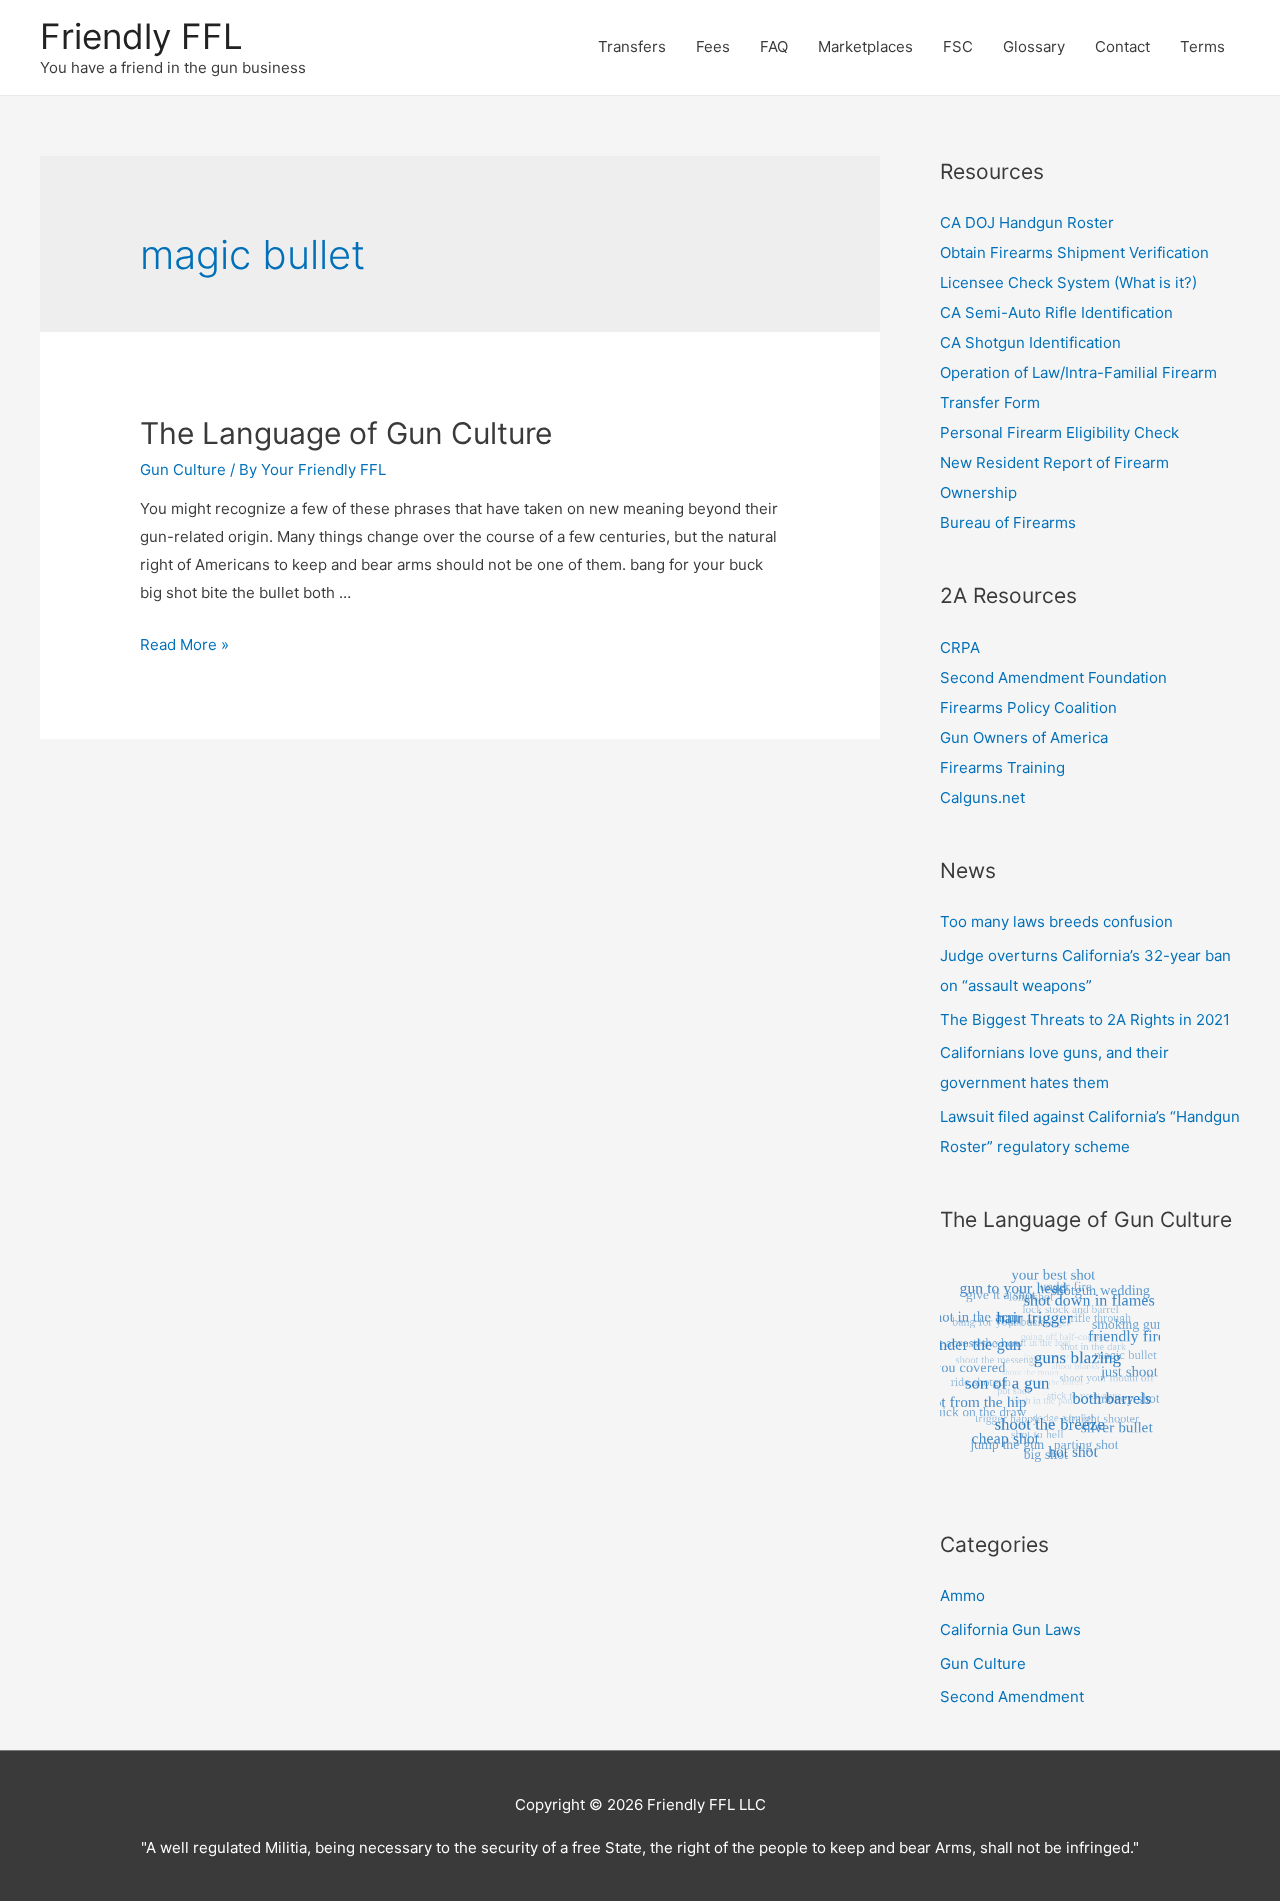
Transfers (632, 46)
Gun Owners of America (1024, 737)
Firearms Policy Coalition (1028, 707)
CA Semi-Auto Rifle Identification (1056, 312)
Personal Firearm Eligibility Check (1059, 432)
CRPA (960, 647)
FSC (958, 46)
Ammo (962, 1595)
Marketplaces (865, 46)
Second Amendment (1012, 1696)
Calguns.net (982, 797)
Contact (1122, 46)
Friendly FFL (141, 36)
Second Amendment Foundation (1053, 677)
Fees (713, 46)
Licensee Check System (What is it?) (1068, 282)
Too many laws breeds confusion (1056, 921)
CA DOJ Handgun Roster (1027, 222)
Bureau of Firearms (1008, 522)
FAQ (774, 46)
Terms (1202, 46)
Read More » (184, 644)
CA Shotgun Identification (1030, 342)
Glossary (1034, 46)
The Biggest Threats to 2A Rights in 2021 (1085, 1019)
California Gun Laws (1010, 1629)
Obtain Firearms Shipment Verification (1074, 252)
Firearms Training (1002, 767)
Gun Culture (183, 469)
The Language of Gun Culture (346, 433)
